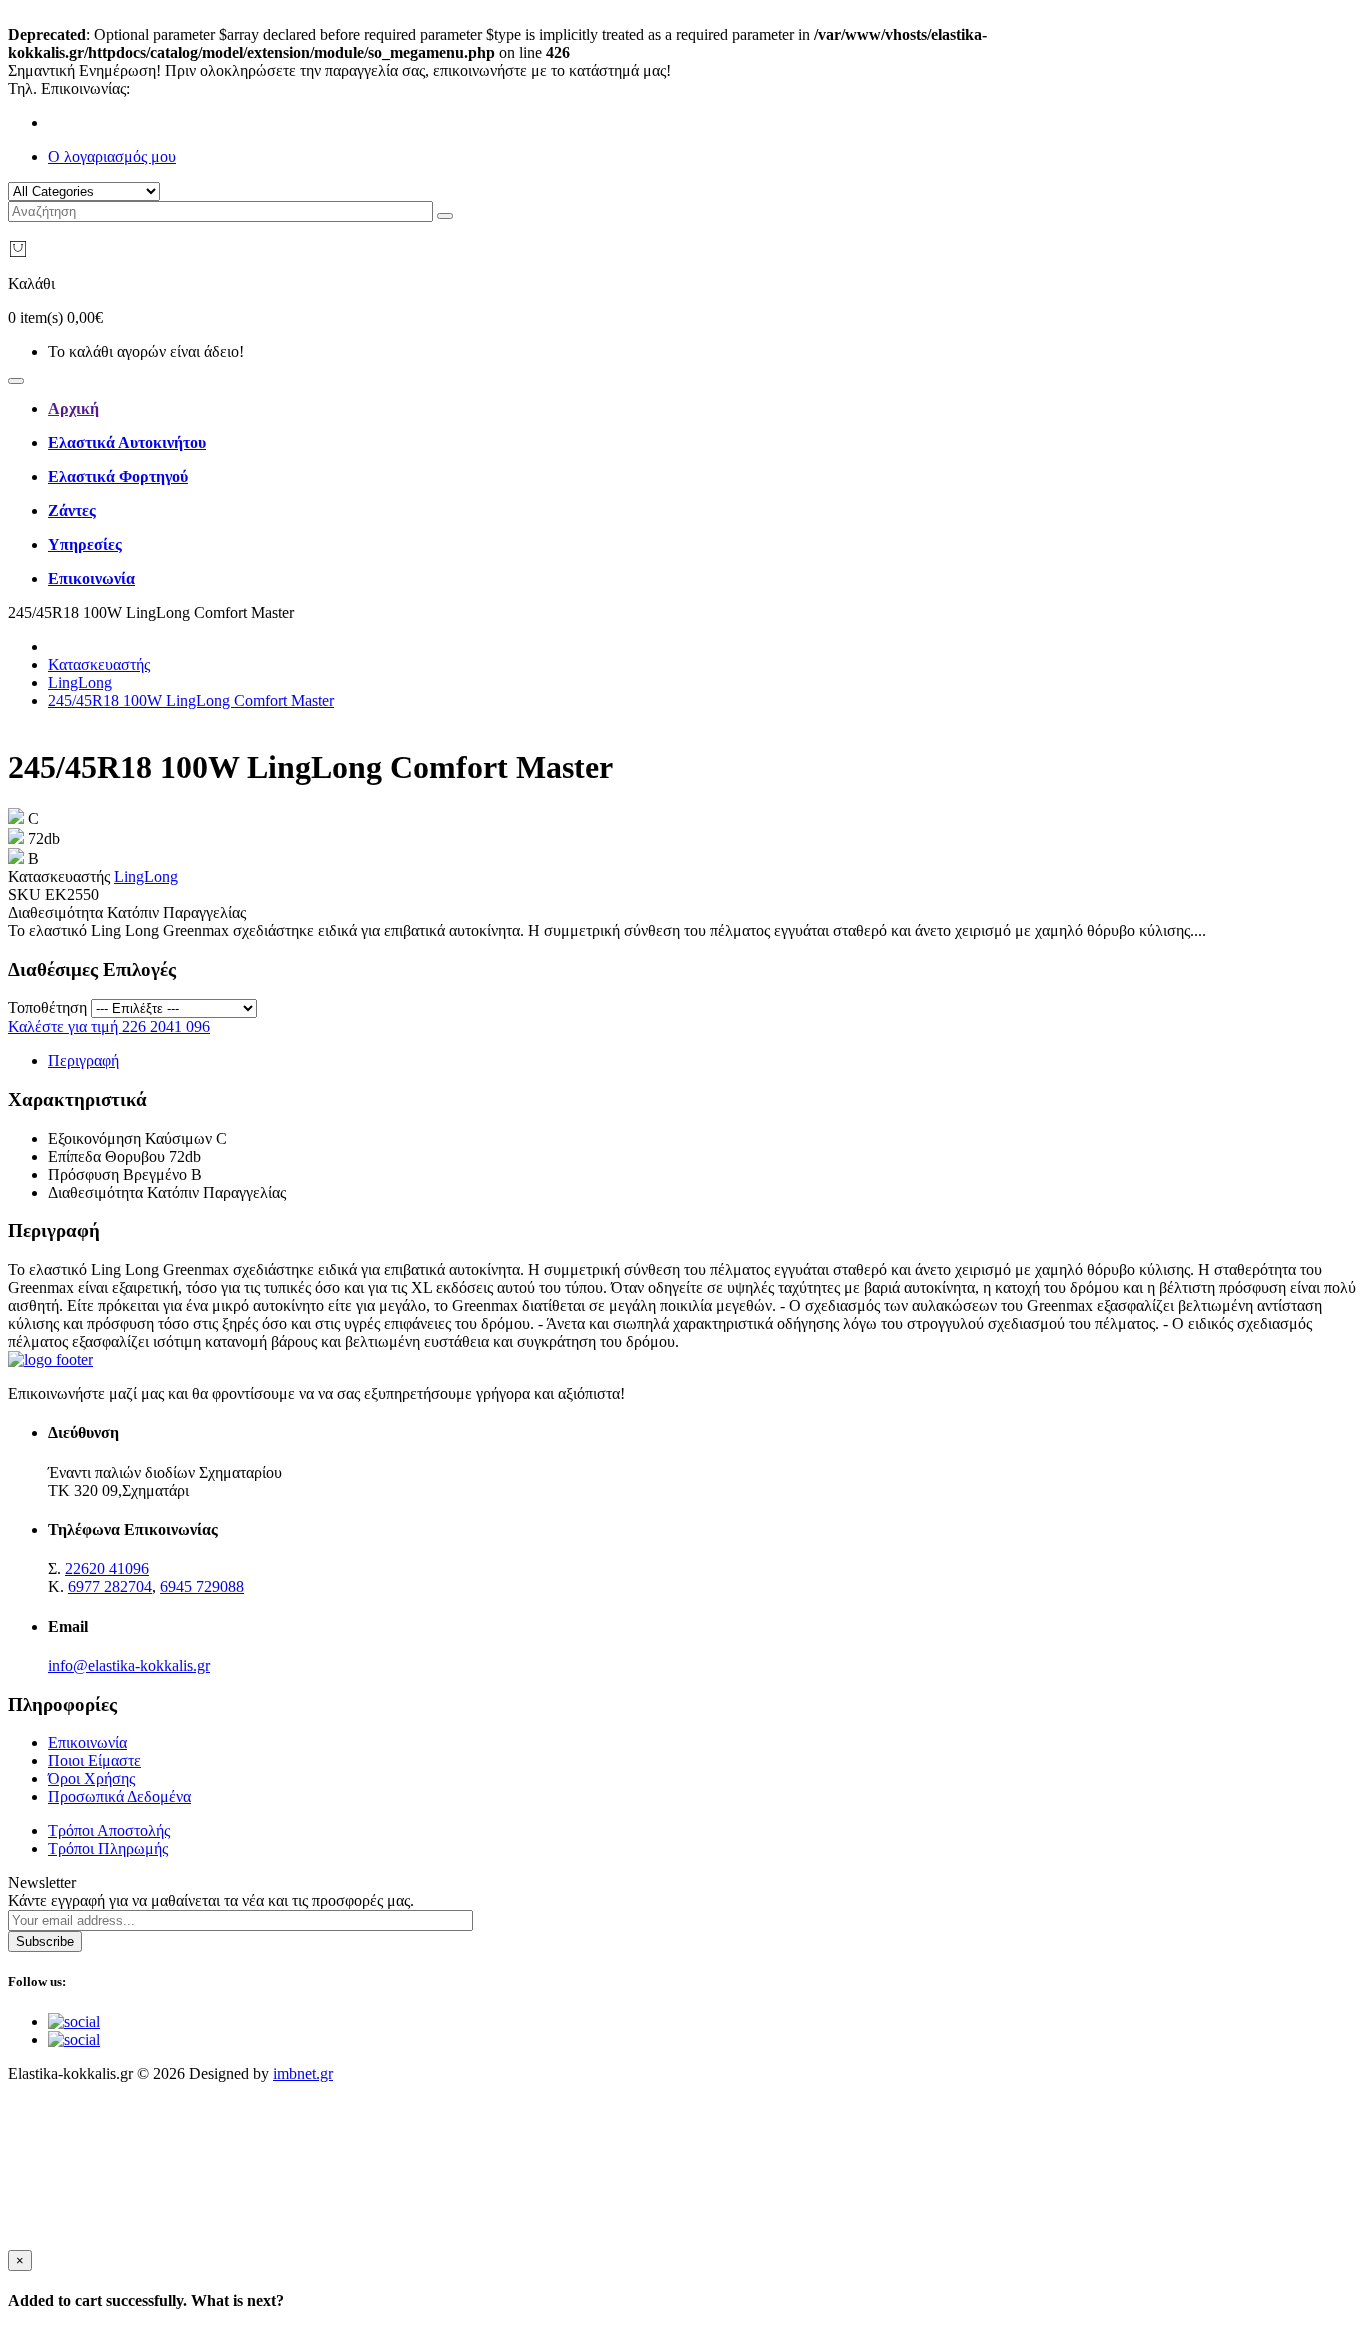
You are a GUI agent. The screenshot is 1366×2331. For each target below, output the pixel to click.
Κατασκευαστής (99, 664)
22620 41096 (176, 88)
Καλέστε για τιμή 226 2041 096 (109, 1026)
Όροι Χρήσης (91, 1778)
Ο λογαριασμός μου (112, 156)
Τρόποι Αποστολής (109, 1830)
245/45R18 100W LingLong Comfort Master (191, 700)
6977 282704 (110, 1586)
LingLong (80, 682)
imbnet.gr (303, 2073)
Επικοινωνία (87, 1742)
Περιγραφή (83, 1060)
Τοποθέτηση (47, 1007)
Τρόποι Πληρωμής (108, 1848)
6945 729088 (202, 1586)
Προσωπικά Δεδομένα (119, 1796)
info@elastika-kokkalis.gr (129, 1665)
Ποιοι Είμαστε (94, 1760)
